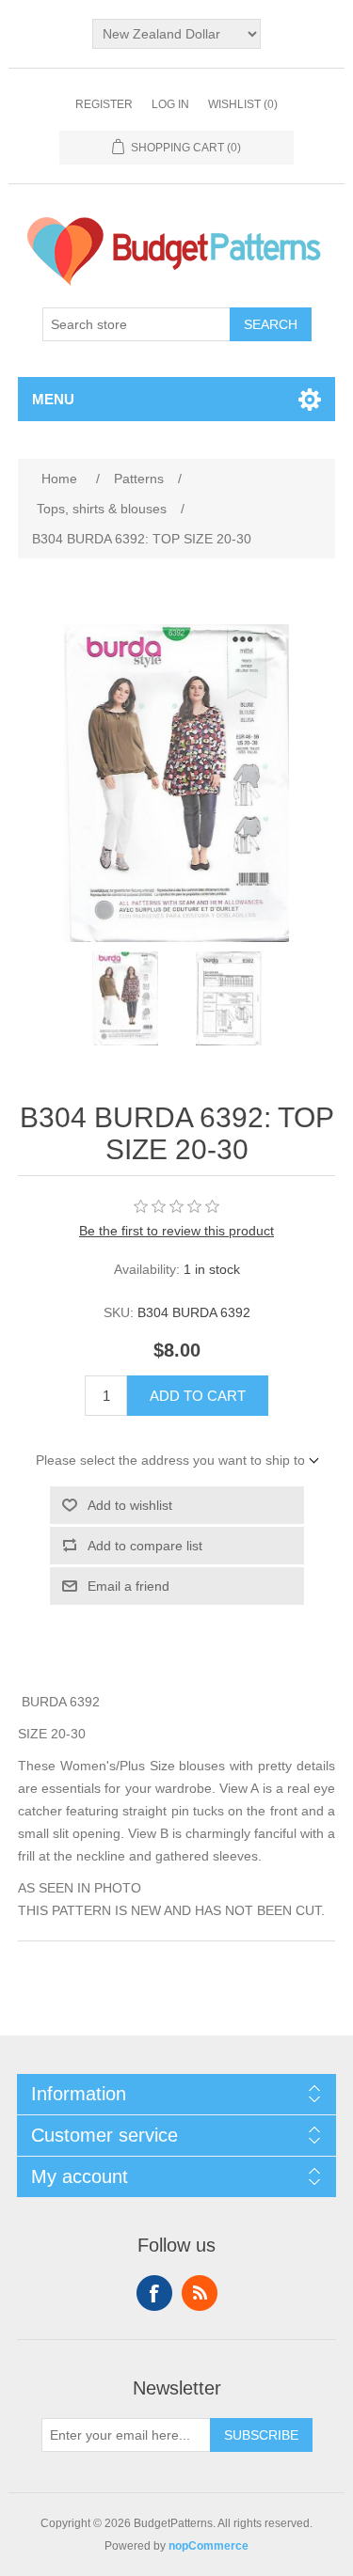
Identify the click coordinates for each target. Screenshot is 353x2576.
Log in (170, 104)
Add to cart (198, 1396)
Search (271, 324)
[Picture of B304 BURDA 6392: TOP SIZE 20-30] (125, 998)
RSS (200, 2293)
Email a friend (128, 1586)
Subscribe (261, 2435)
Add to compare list (145, 1546)
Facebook (154, 2293)
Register (104, 104)
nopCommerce (209, 2546)
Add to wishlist (130, 1505)
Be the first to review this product (176, 1231)
